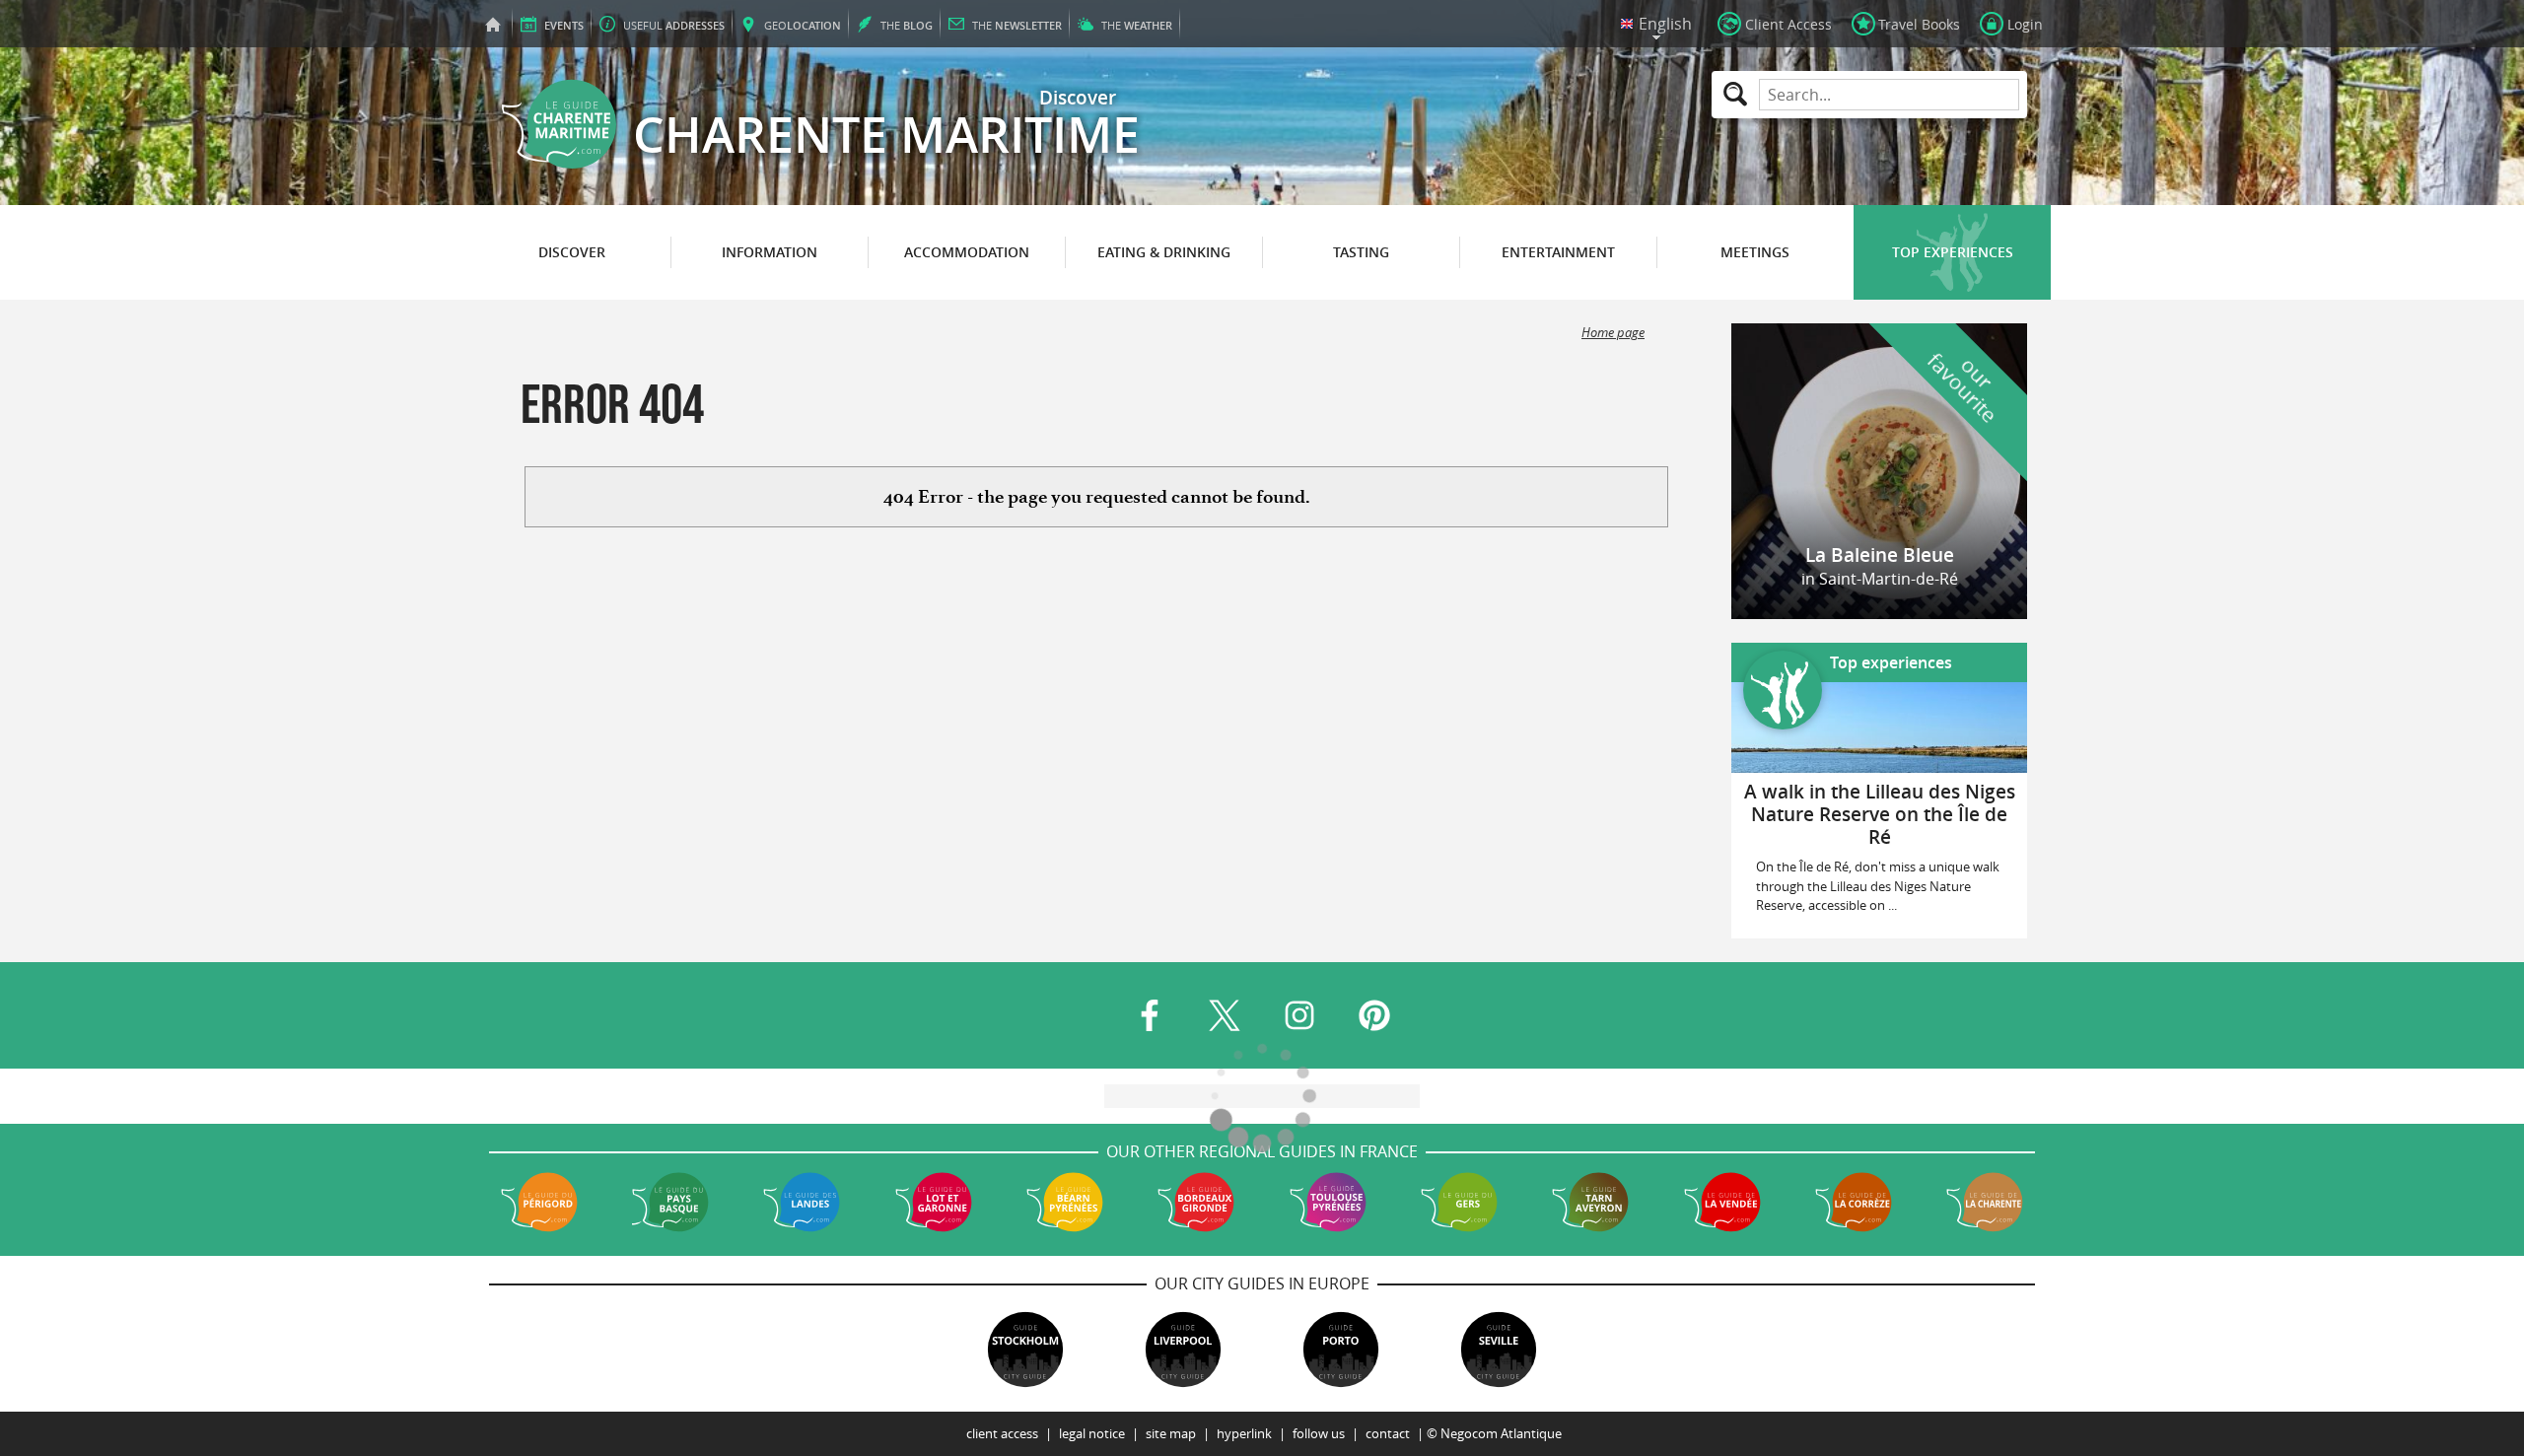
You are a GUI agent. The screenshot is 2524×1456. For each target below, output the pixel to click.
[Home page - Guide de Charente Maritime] (493, 24)
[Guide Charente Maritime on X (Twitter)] (1225, 1015)
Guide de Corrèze (1854, 1202)
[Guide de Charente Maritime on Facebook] (1150, 1015)
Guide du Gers (1459, 1202)
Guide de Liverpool (1183, 1350)
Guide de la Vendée (1722, 1202)
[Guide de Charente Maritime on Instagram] (1299, 1015)
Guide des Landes (802, 1202)
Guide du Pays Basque (670, 1202)
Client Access (1002, 1434)
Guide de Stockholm (1025, 1350)
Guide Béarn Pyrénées (1065, 1202)
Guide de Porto (1341, 1350)
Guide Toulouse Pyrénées (1328, 1202)
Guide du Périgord (539, 1202)
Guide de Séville (1499, 1350)
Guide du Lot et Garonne (934, 1202)
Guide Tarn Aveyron (1590, 1202)
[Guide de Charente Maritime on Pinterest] (1374, 1015)
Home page (1613, 333)
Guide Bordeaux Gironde (1196, 1202)
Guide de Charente (1985, 1202)
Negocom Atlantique (1501, 1434)
